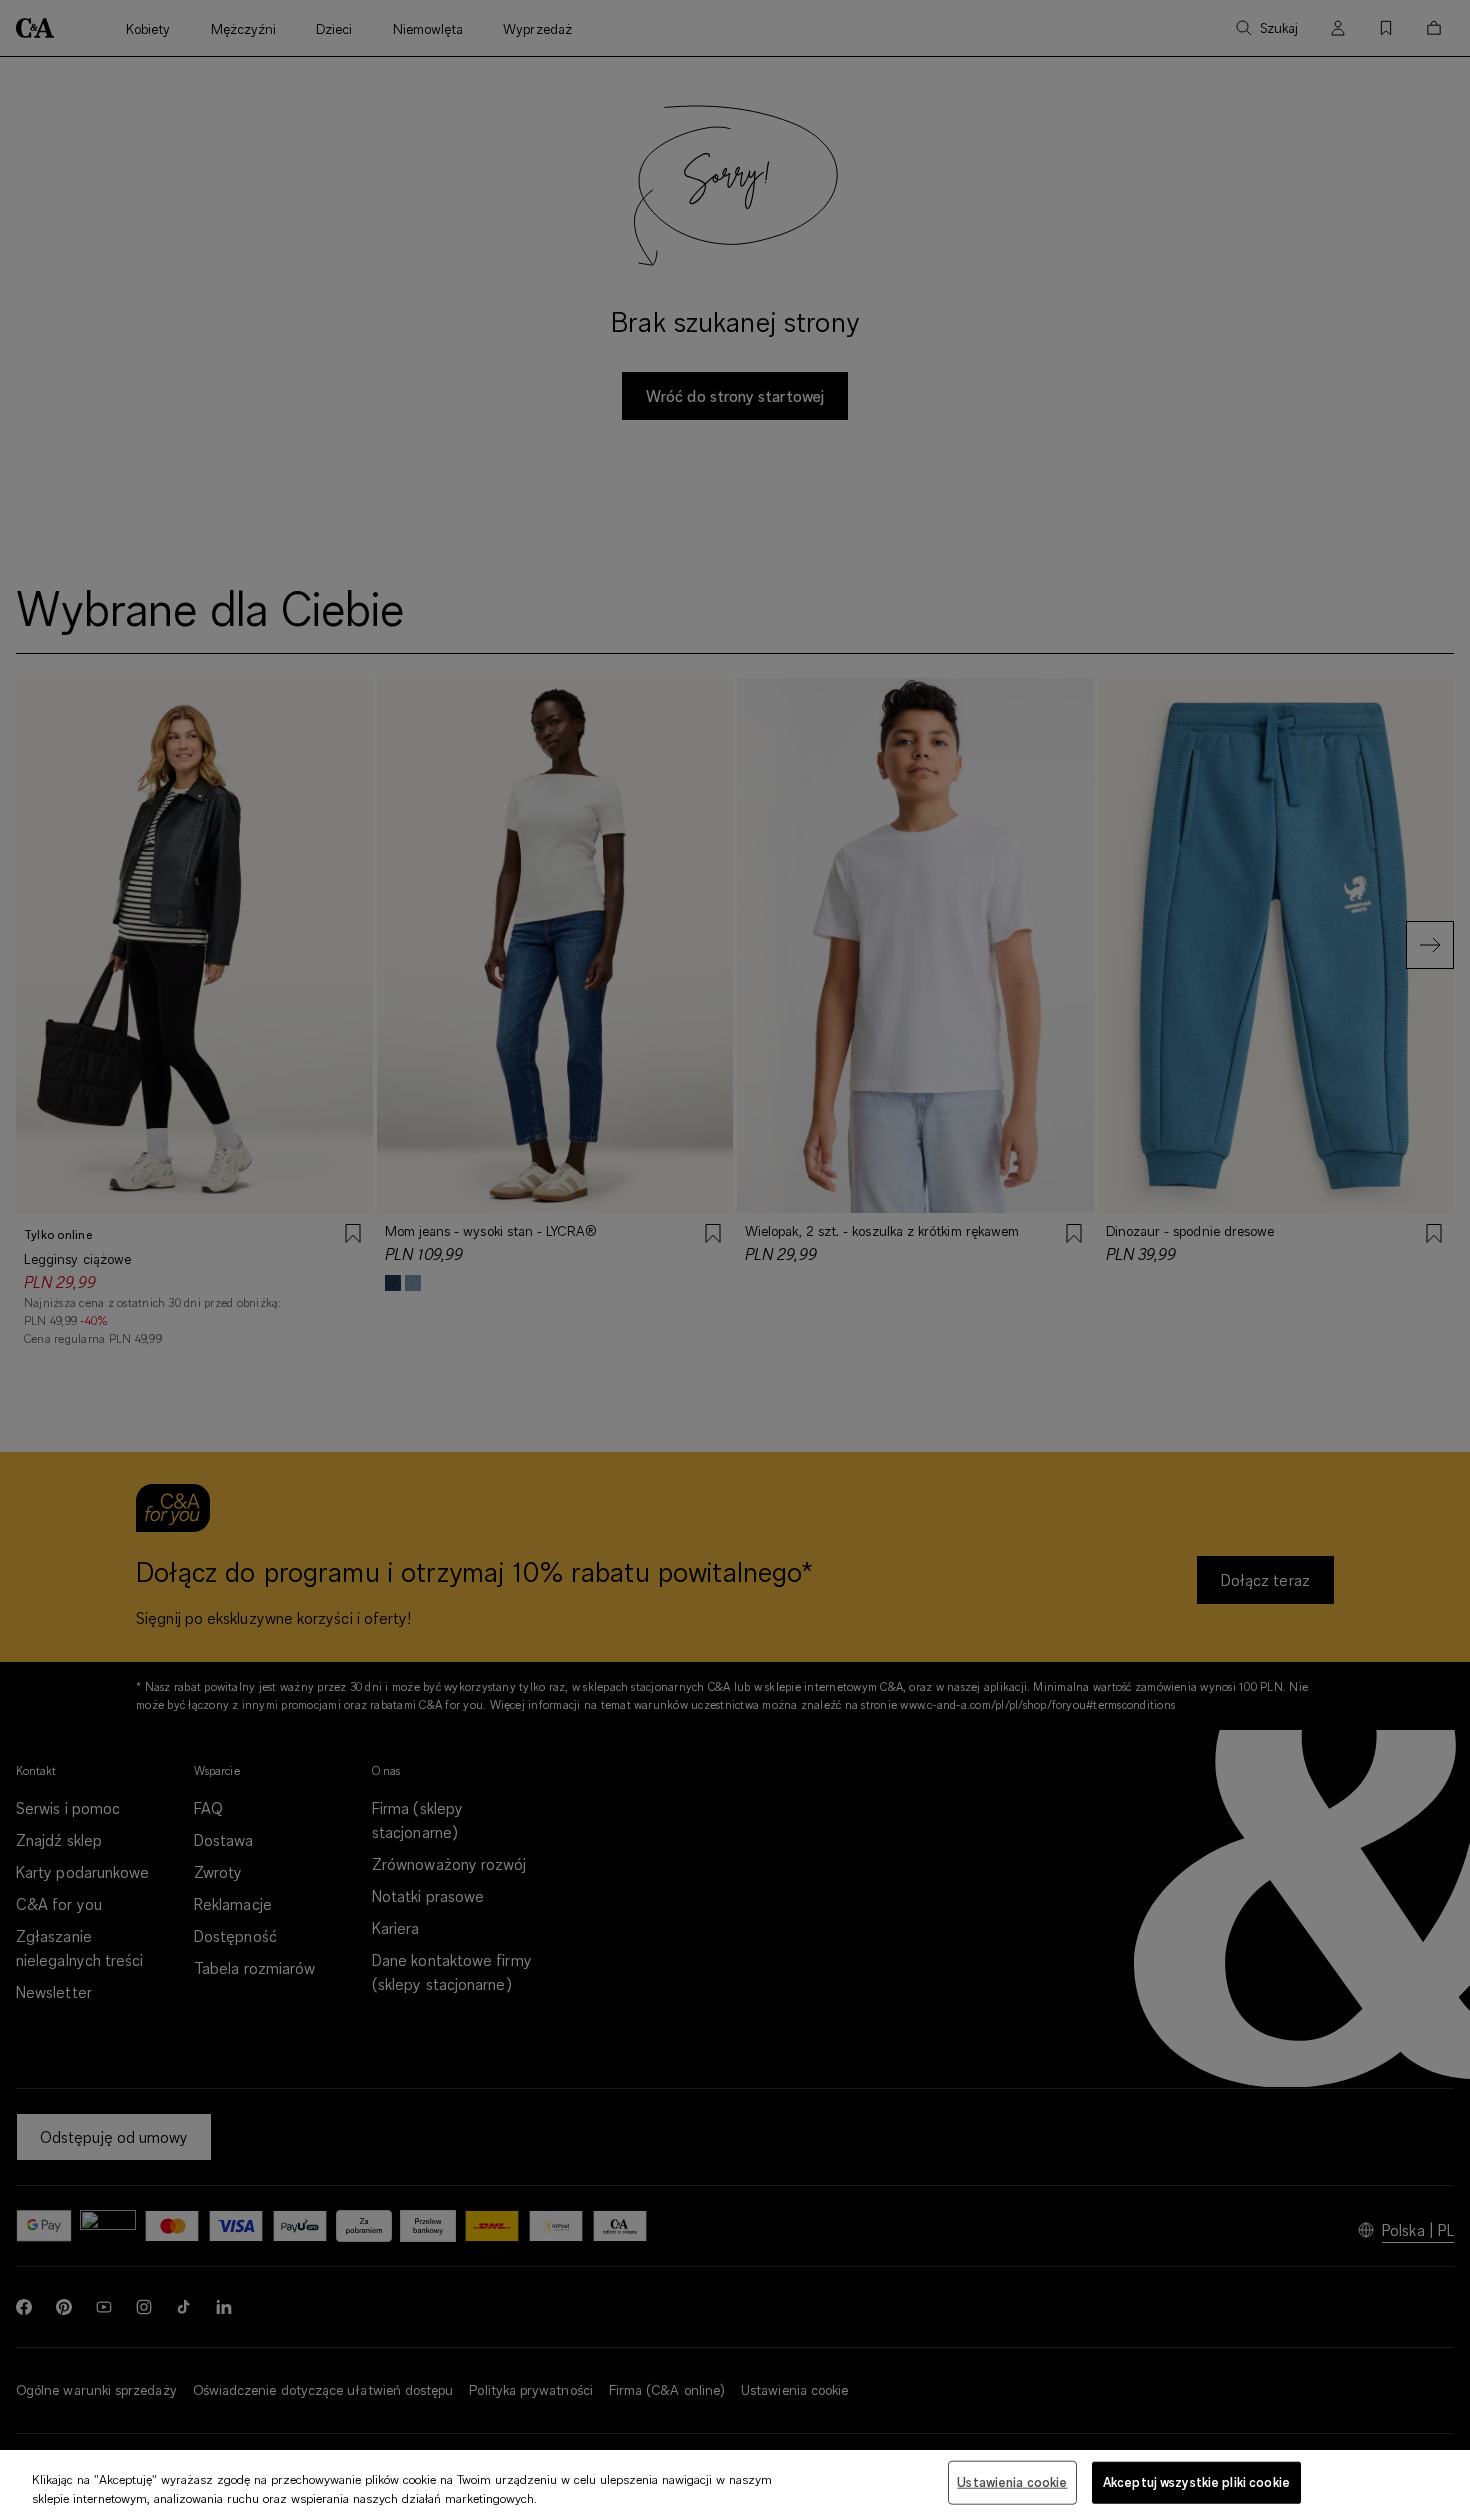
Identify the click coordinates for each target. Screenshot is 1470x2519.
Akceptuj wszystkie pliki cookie (1196, 2482)
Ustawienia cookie (1012, 2482)
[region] (735, 2484)
